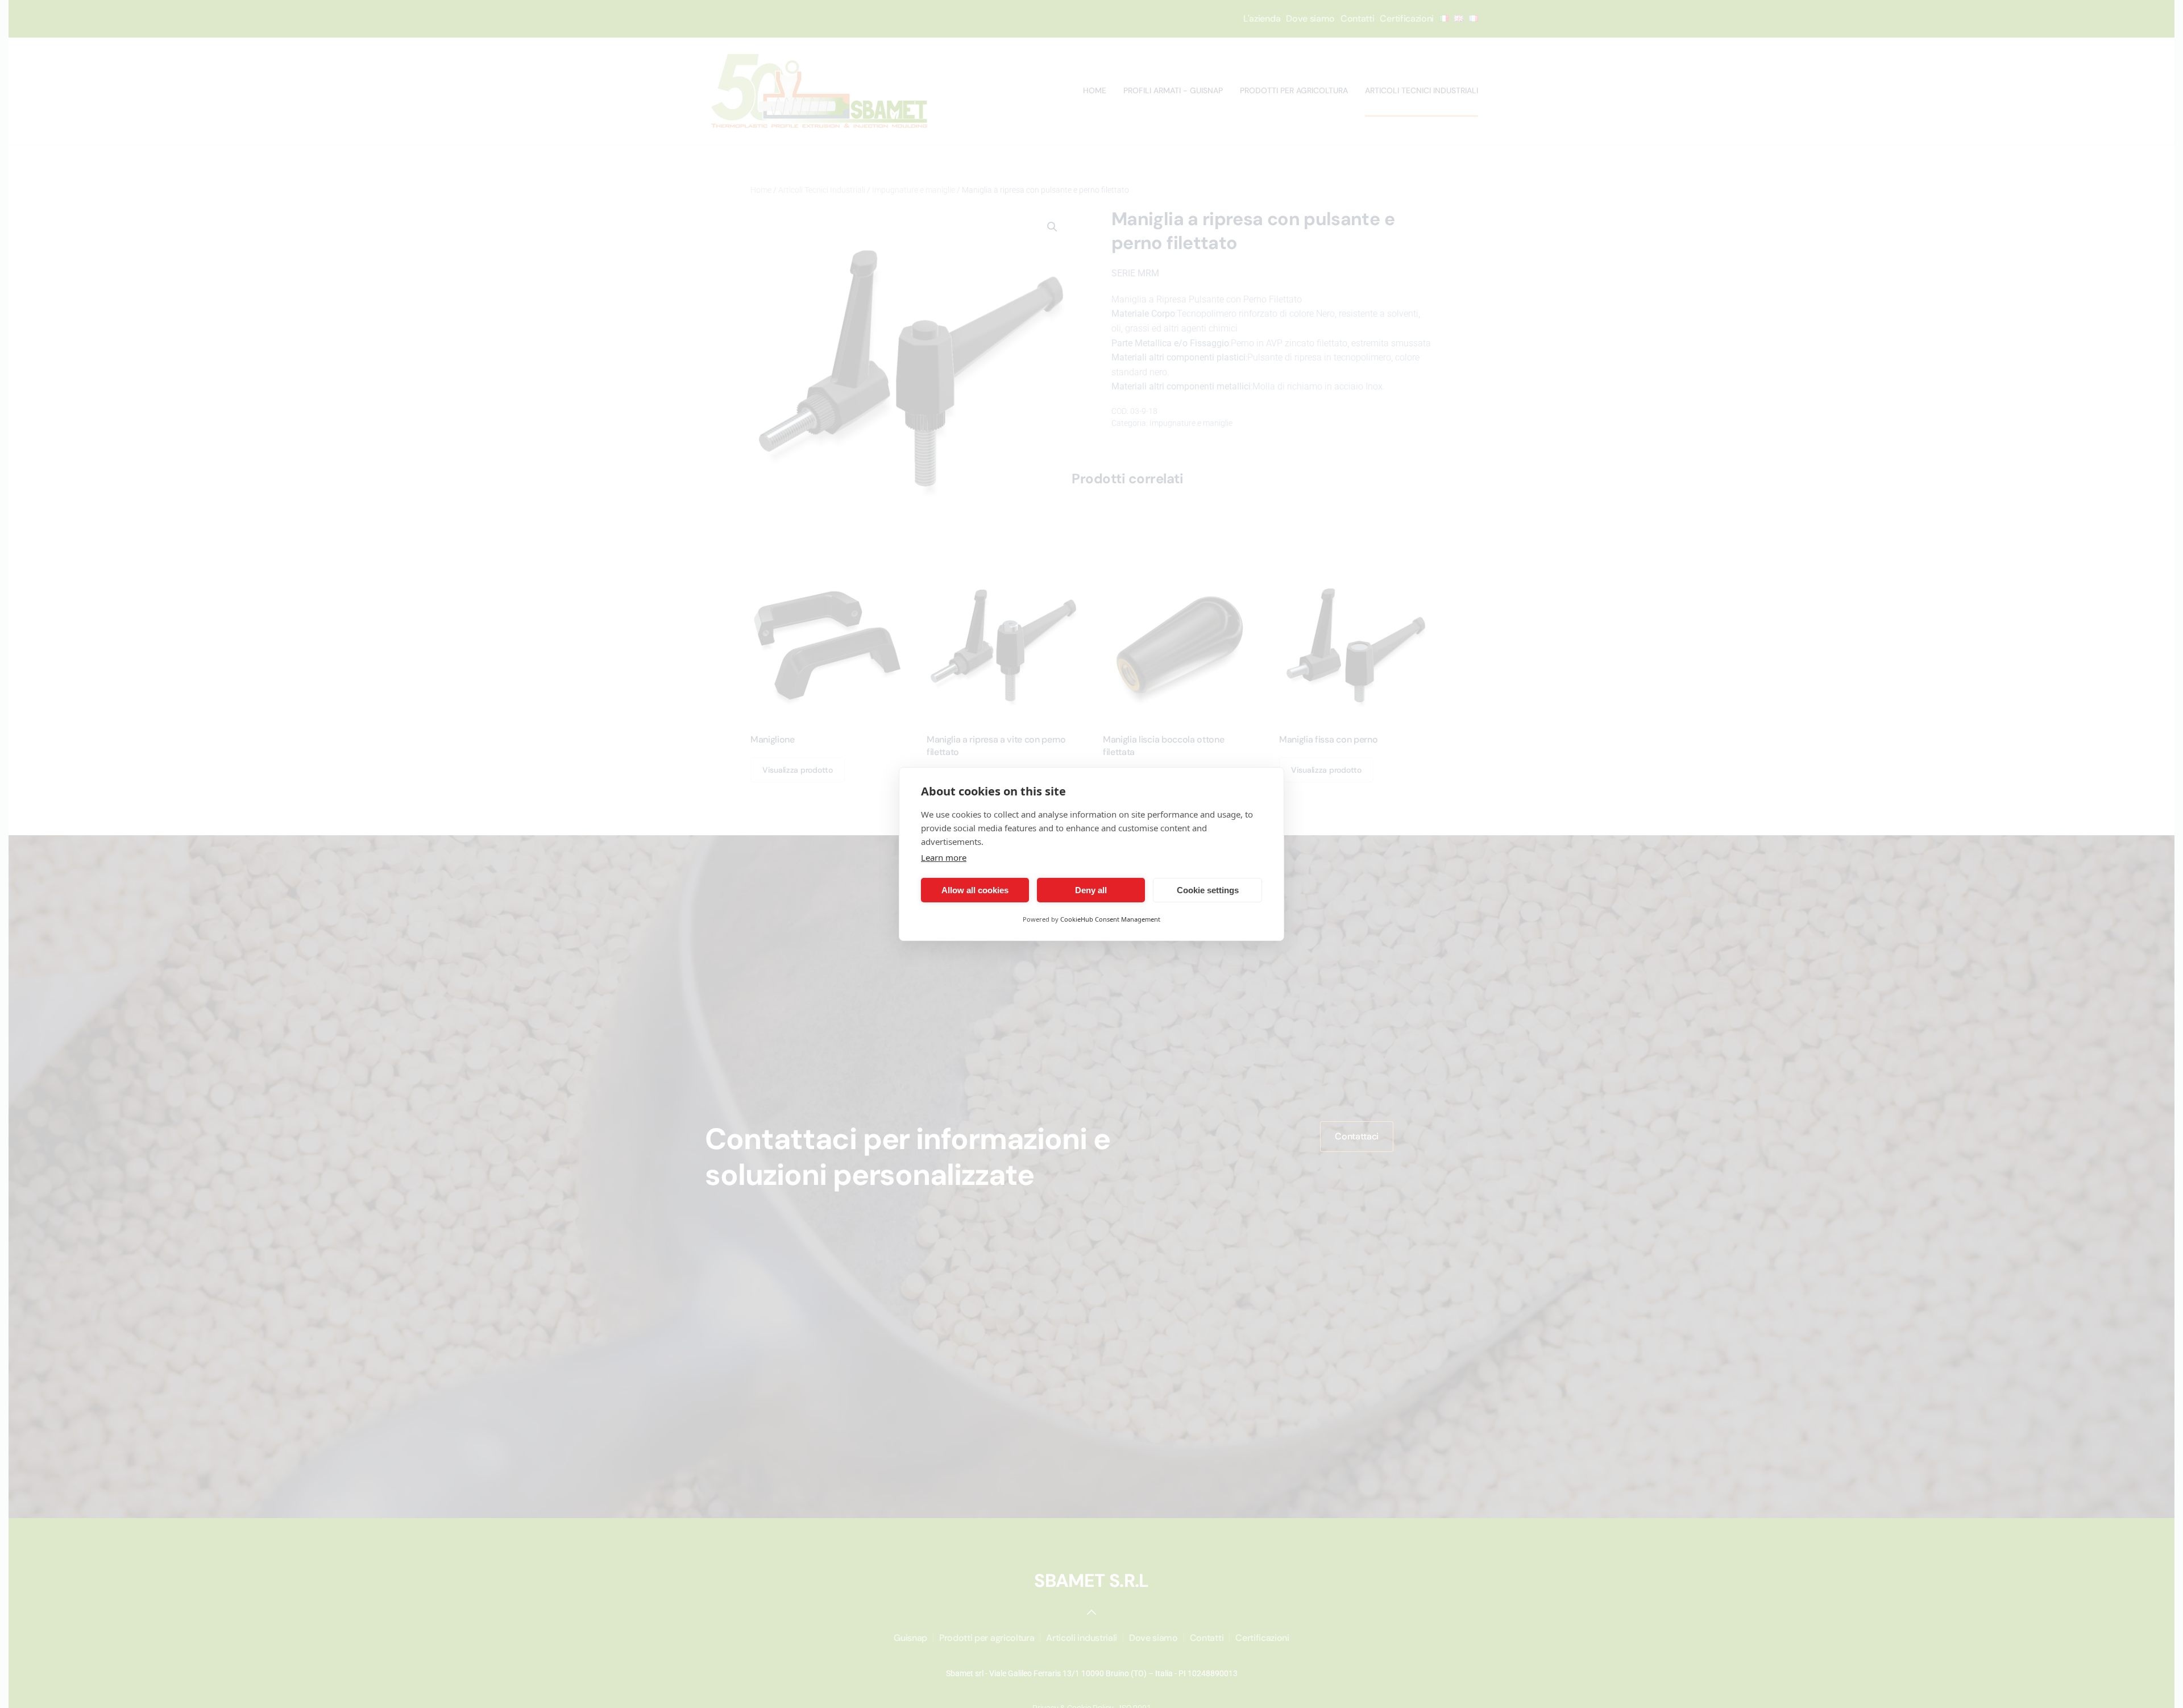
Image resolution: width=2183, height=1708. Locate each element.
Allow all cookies (975, 890)
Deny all (1091, 890)
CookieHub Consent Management (1110, 919)
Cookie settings (1208, 890)
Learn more (944, 857)
